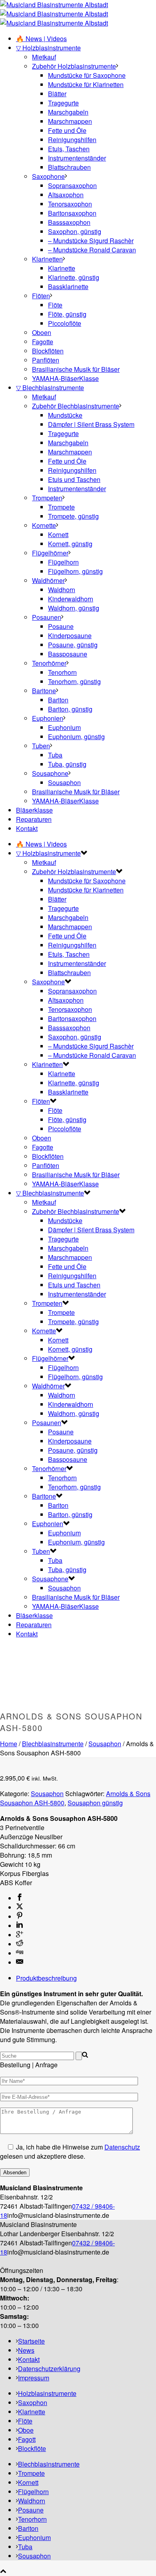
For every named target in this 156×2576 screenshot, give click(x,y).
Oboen (42, 332)
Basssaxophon (69, 222)
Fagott (27, 2439)
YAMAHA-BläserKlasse (65, 378)
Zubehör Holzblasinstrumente (74, 66)
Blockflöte (32, 2448)
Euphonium (64, 727)
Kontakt (27, 828)
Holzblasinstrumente (47, 2393)
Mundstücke (65, 415)
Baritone (44, 691)
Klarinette (62, 268)
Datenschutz (122, 2147)
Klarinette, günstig (74, 277)
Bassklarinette (68, 287)
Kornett (58, 534)
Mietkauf (44, 57)
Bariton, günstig (70, 709)
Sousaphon (64, 782)
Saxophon (33, 2402)
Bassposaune (68, 654)
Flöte (55, 305)
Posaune (61, 626)
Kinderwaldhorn (71, 599)
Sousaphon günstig (95, 1803)
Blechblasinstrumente (53, 1744)
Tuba (55, 755)
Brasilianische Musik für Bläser (76, 369)
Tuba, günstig (67, 764)
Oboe (26, 2430)
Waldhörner (48, 580)
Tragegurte (63, 103)
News (26, 2350)
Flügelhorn (63, 562)
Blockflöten (48, 351)
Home (9, 1744)
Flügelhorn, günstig (75, 571)
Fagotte (43, 342)
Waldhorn (62, 590)
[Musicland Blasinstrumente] (54, 14)
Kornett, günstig (70, 544)
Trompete (61, 507)
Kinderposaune (70, 636)
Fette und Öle (67, 130)
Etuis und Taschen (74, 479)
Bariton (58, 700)
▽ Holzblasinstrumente (48, 48)
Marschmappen (70, 121)
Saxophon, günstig (75, 231)
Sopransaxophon (72, 185)
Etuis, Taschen (69, 149)
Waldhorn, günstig (74, 608)
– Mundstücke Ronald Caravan (92, 250)
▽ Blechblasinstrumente (50, 388)
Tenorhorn (62, 672)
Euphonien (48, 718)
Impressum (34, 2378)
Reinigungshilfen (72, 140)
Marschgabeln (68, 112)
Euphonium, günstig (76, 737)
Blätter (57, 94)
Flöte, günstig (67, 314)
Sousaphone (50, 773)
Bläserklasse (34, 810)
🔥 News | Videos (41, 39)
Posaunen (47, 617)
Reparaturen (34, 819)
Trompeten (47, 498)
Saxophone (48, 176)
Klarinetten (47, 259)
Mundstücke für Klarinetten (86, 84)
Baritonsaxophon (72, 213)
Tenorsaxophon (70, 204)
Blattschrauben (69, 167)
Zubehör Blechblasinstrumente (76, 406)
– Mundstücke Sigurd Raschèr (91, 241)
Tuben (41, 746)
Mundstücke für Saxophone (87, 75)
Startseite (31, 2341)
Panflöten (46, 360)
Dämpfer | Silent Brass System (91, 424)
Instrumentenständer (77, 158)
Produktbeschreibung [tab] (46, 1978)
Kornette (44, 525)
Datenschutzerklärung (49, 2369)
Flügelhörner (50, 553)
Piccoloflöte (65, 323)
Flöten (41, 296)
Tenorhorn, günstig (74, 681)
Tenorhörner (49, 663)
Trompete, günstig (73, 516)
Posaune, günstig (73, 645)
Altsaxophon (66, 195)
